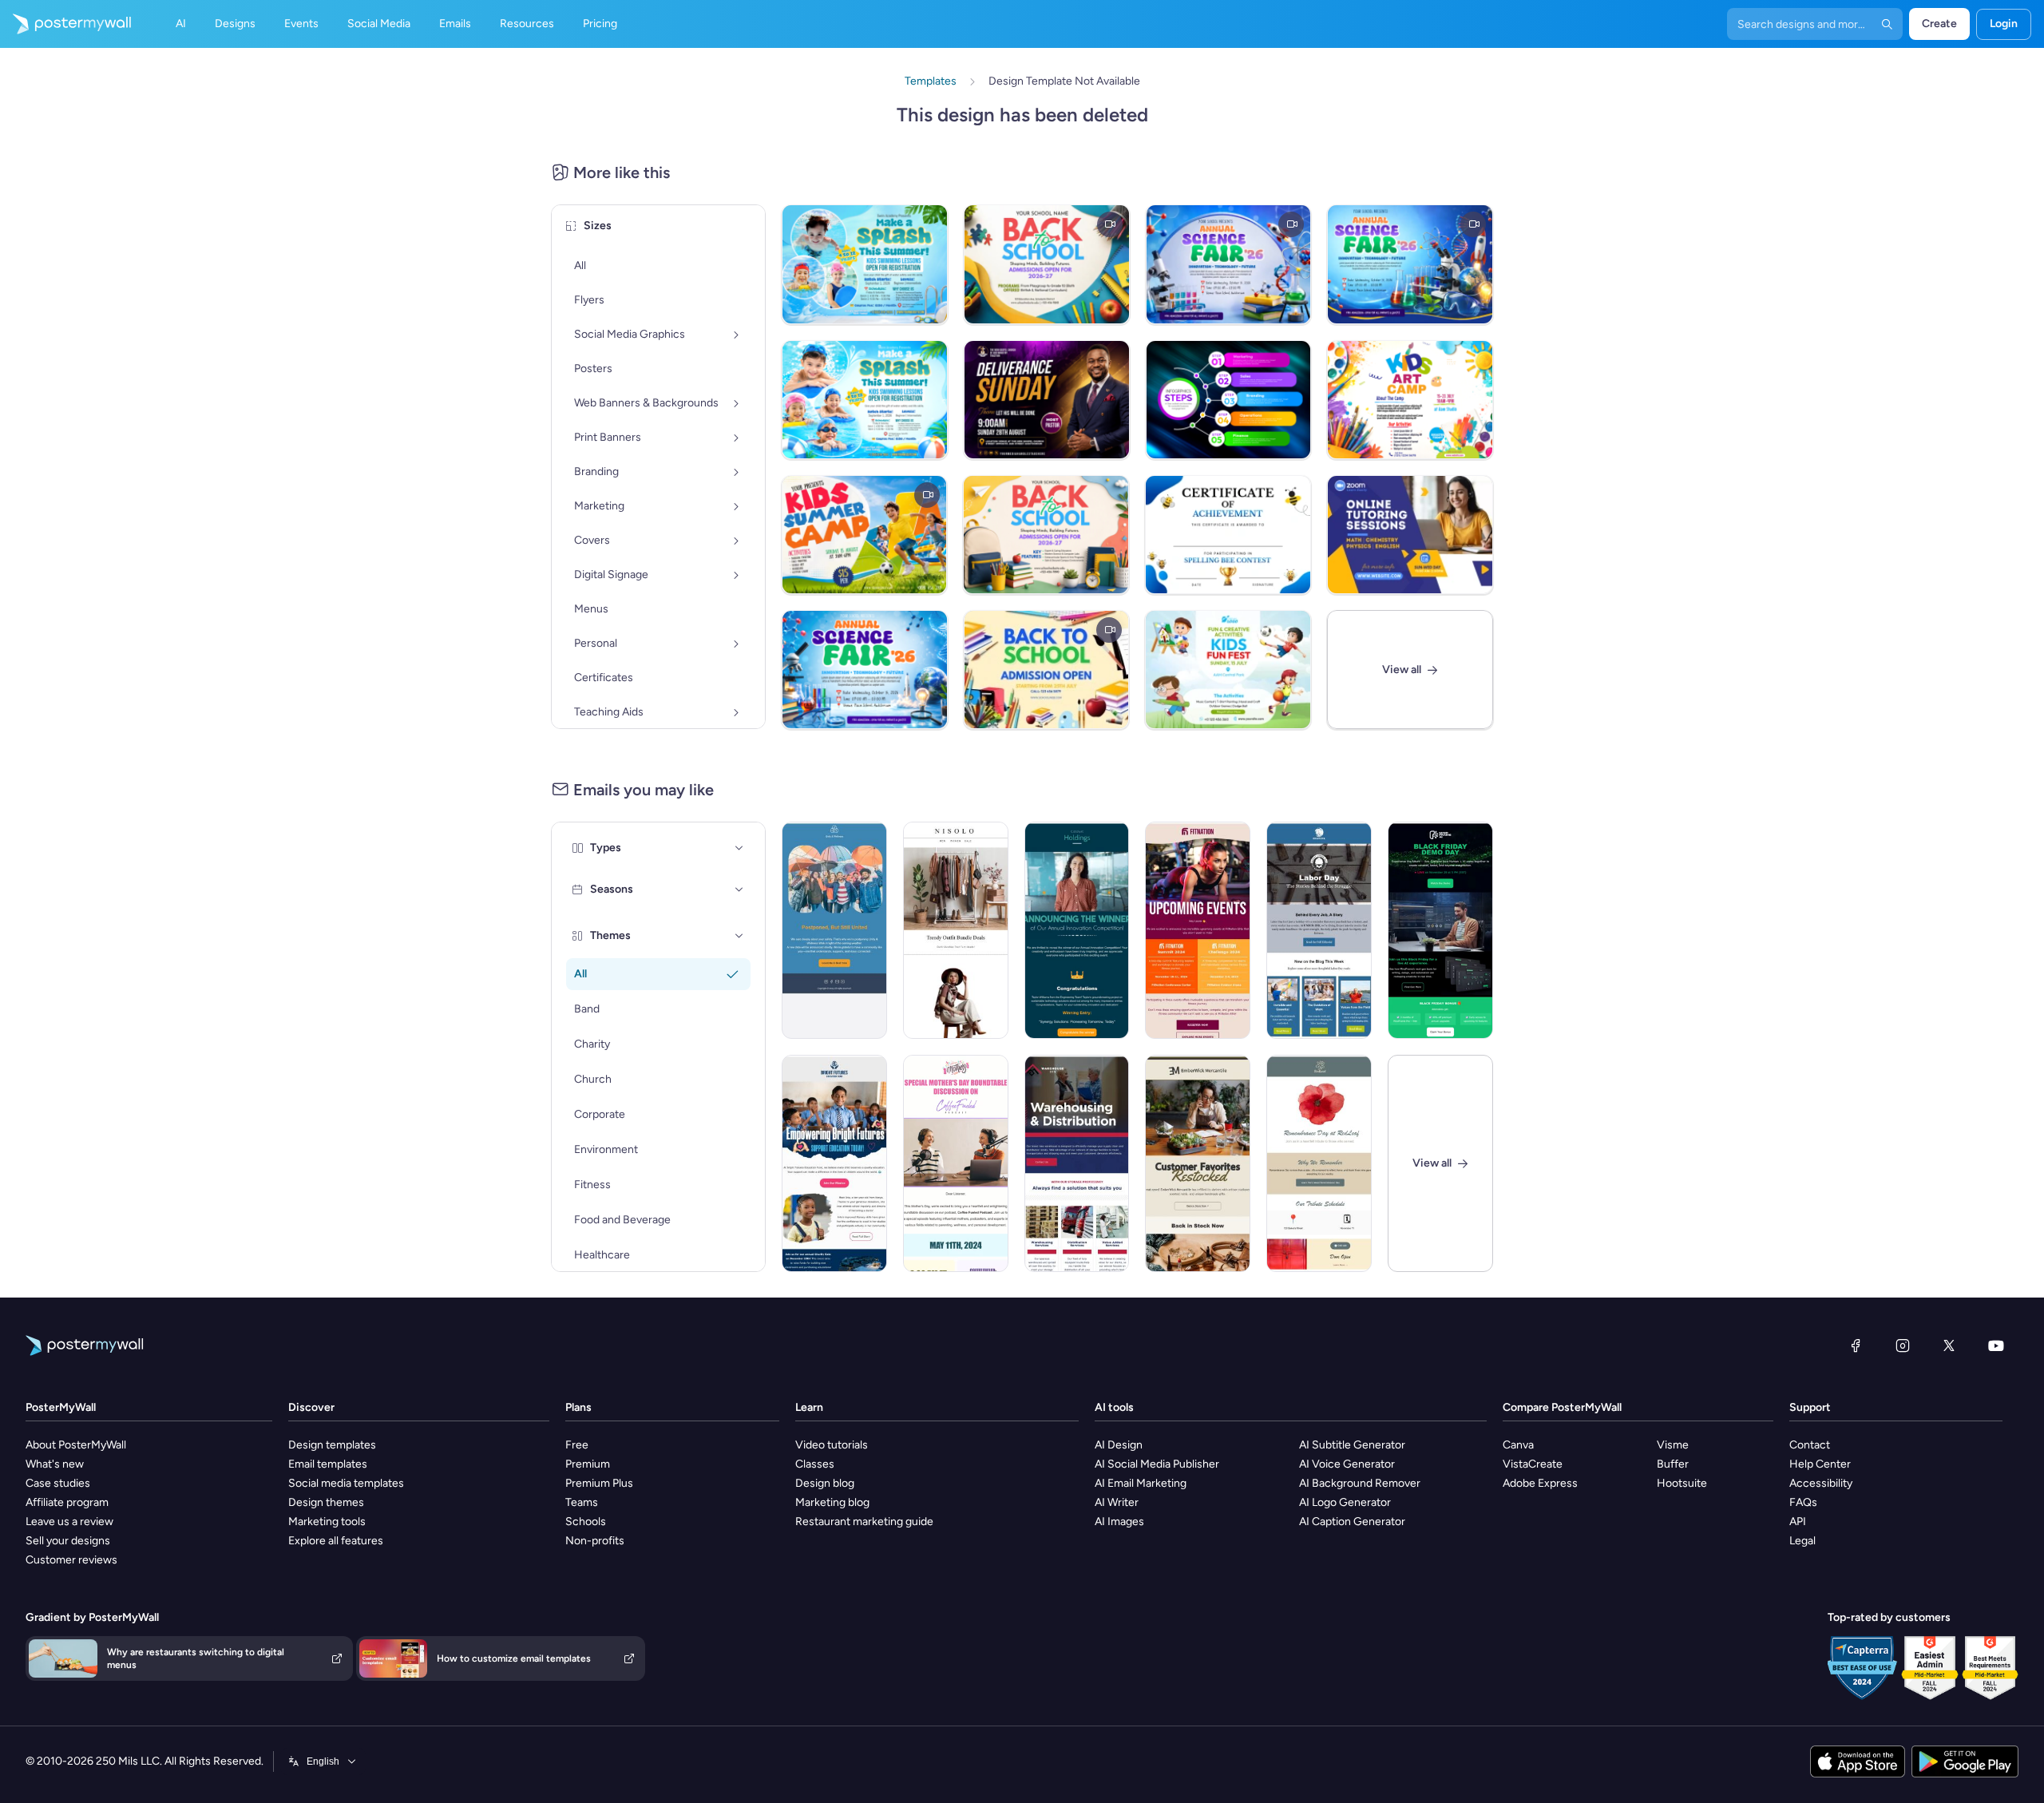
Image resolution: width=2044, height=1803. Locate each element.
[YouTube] (1996, 1345)
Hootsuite (1682, 1483)
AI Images (1119, 1522)
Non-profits (595, 1541)
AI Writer (1117, 1502)
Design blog (825, 1483)
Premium (588, 1464)
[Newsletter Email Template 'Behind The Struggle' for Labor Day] (1319, 930)
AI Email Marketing (1141, 1483)
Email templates (328, 1464)
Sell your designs (68, 1541)
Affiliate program (67, 1502)
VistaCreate (1533, 1464)
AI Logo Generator (1345, 1502)
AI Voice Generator (1347, 1464)
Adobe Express (1540, 1483)
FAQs (1803, 1502)
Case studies (58, 1483)
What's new (55, 1464)
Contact (1810, 1445)
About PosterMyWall (76, 1445)
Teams (582, 1502)
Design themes (326, 1502)
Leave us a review (69, 1522)
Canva (1518, 1445)
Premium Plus (599, 1483)
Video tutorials (832, 1445)
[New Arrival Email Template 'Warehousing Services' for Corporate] (1077, 1163)
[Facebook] (1856, 1345)
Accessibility (1821, 1483)
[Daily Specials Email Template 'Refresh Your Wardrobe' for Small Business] (956, 930)
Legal (1802, 1541)
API (1798, 1522)
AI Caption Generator (1352, 1522)
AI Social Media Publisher (1157, 1464)
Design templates (332, 1445)
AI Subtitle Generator (1352, 1445)
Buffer (1673, 1464)
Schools (586, 1522)
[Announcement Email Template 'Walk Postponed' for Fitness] (834, 930)
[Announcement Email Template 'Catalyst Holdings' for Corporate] (1077, 930)
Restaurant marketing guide (864, 1522)
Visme (1673, 1445)
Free (577, 1445)
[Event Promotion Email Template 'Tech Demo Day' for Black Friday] (1440, 930)
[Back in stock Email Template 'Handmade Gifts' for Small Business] (1198, 1163)
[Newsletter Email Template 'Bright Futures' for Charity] (834, 1163)
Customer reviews (71, 1560)
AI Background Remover (1360, 1483)
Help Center (1820, 1464)
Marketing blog (832, 1502)
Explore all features (336, 1541)
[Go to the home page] (65, 24)
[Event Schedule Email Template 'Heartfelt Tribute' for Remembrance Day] (1319, 1163)
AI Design (1119, 1445)
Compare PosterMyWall (1562, 1407)
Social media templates (346, 1483)
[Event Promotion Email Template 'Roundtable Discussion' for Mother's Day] (956, 1163)
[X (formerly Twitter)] (1949, 1345)
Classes (815, 1464)
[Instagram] (1903, 1345)
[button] (739, 848)
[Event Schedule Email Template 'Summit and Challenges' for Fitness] (1198, 930)
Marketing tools (327, 1522)
